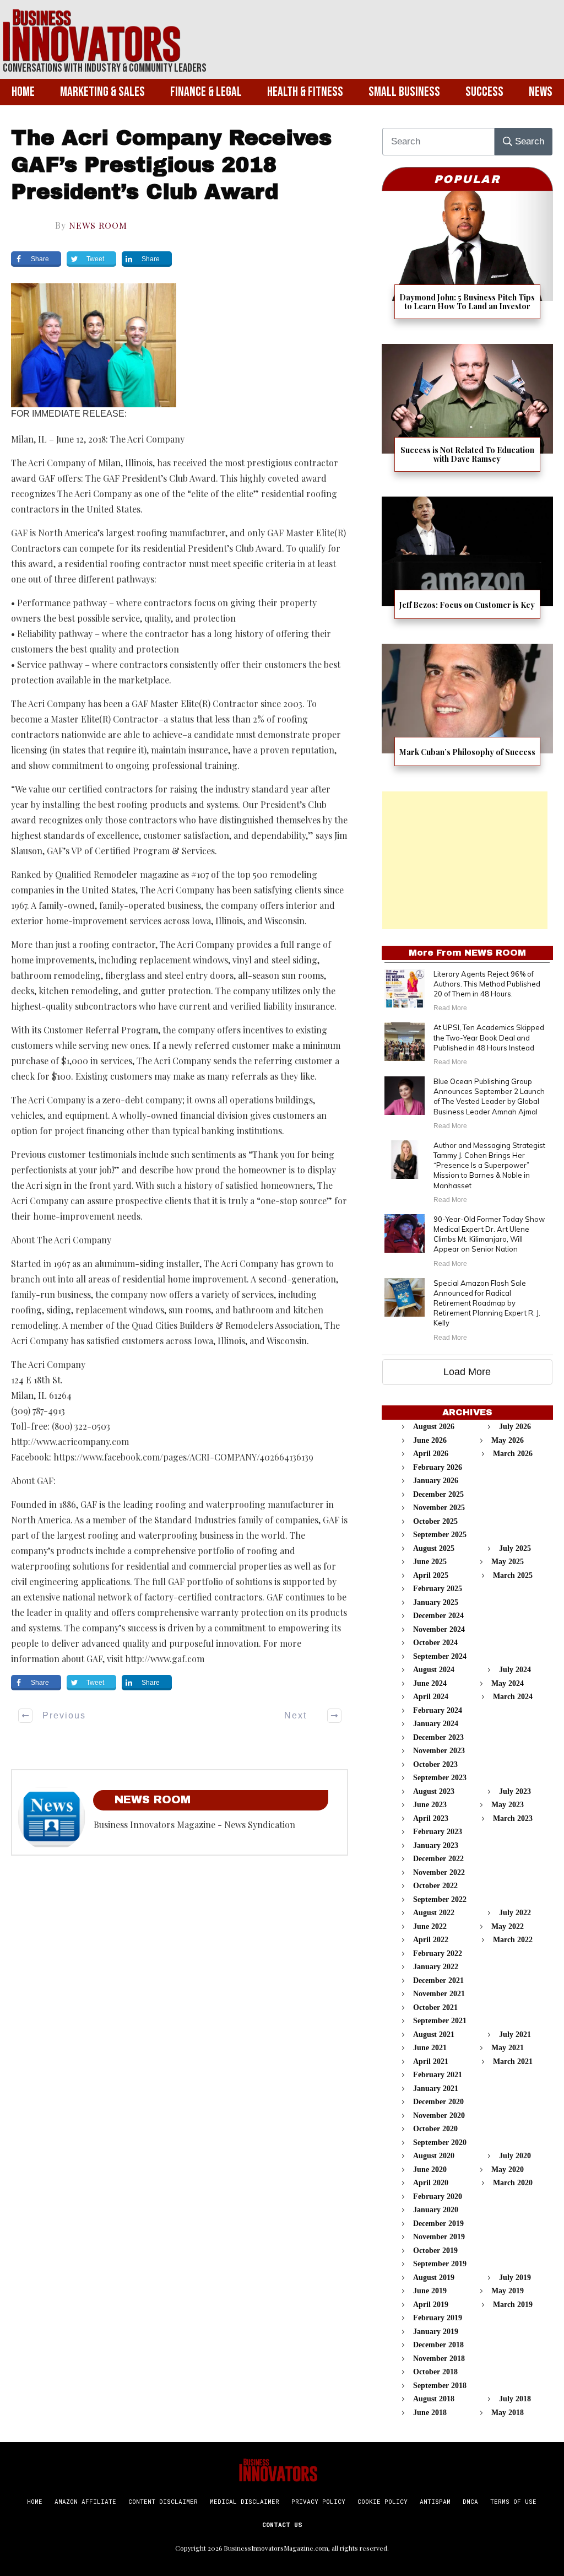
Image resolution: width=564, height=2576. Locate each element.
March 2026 (513, 1454)
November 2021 (439, 1994)
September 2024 (440, 1656)
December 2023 (438, 1737)
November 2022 (439, 1872)
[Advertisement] (465, 860)
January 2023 (436, 1845)
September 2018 (440, 2386)
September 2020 (440, 2143)
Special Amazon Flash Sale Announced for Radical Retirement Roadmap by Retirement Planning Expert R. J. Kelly (487, 1303)
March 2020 (513, 2183)
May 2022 (508, 1926)
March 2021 (513, 2062)
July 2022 (515, 1913)
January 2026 (436, 1481)
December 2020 (438, 2102)
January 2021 (436, 2089)
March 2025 (513, 1575)
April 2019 (431, 2305)
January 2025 (436, 1602)
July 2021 (515, 2035)
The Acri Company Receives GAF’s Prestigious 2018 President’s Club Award (171, 165)
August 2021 (434, 2035)
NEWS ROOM (98, 225)
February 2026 (438, 1467)
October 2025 (435, 1521)
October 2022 (435, 1886)
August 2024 (434, 1670)
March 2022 (513, 1940)
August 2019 (434, 2278)
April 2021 (431, 2062)
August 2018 (434, 2399)
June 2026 (430, 1440)
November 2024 (439, 1629)
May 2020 (508, 2170)
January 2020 (436, 2210)
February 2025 (438, 1589)
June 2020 (430, 2170)
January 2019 (436, 2332)
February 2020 (438, 2197)
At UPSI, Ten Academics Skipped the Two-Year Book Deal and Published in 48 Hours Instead (489, 1037)
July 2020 (515, 2156)
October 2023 (435, 1764)
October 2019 (435, 2251)
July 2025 (515, 1548)
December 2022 (438, 1859)
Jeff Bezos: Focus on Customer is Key (467, 565)
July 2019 (515, 2278)
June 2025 (430, 1562)
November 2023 (439, 1751)
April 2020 (431, 2183)
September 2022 (440, 1899)
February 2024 (438, 1710)
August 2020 (434, 2156)
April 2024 (431, 1697)
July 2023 (515, 1791)
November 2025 (439, 1508)
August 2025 (434, 1548)
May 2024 (508, 1683)
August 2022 (434, 1913)
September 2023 (440, 1778)
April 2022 (431, 1940)
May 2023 (508, 1805)
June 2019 (430, 2291)
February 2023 (438, 1832)
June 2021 (430, 2048)
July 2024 (515, 1670)
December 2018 (438, 2345)
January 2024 (436, 1724)
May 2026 (508, 1440)
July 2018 (515, 2399)
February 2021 (438, 2075)
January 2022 (436, 1967)
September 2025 (440, 1535)
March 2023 (513, 1818)
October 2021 (435, 2008)
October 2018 (435, 2372)
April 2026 (431, 1454)
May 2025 (508, 1562)
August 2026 (434, 1427)
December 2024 (438, 1616)
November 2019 (439, 2237)
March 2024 (513, 1697)
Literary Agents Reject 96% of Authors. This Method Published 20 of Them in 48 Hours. (487, 984)
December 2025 (438, 1494)
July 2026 (515, 1427)
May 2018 (508, 2413)
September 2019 (440, 2264)
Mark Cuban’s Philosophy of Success (467, 712)
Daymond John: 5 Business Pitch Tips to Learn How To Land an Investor (467, 262)
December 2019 (438, 2224)
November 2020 (439, 2116)
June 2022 (430, 1926)
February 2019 (438, 2318)
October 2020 (435, 2129)
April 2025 (431, 1575)
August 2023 (434, 1791)
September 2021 (440, 2021)
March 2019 (513, 2305)
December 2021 (438, 1980)
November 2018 (439, 2359)
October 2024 (435, 1643)
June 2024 (430, 1683)
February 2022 (438, 1953)
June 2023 (430, 1805)
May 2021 (508, 2048)
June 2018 (430, 2413)
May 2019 (508, 2291)
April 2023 (431, 1818)
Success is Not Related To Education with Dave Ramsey (467, 415)
